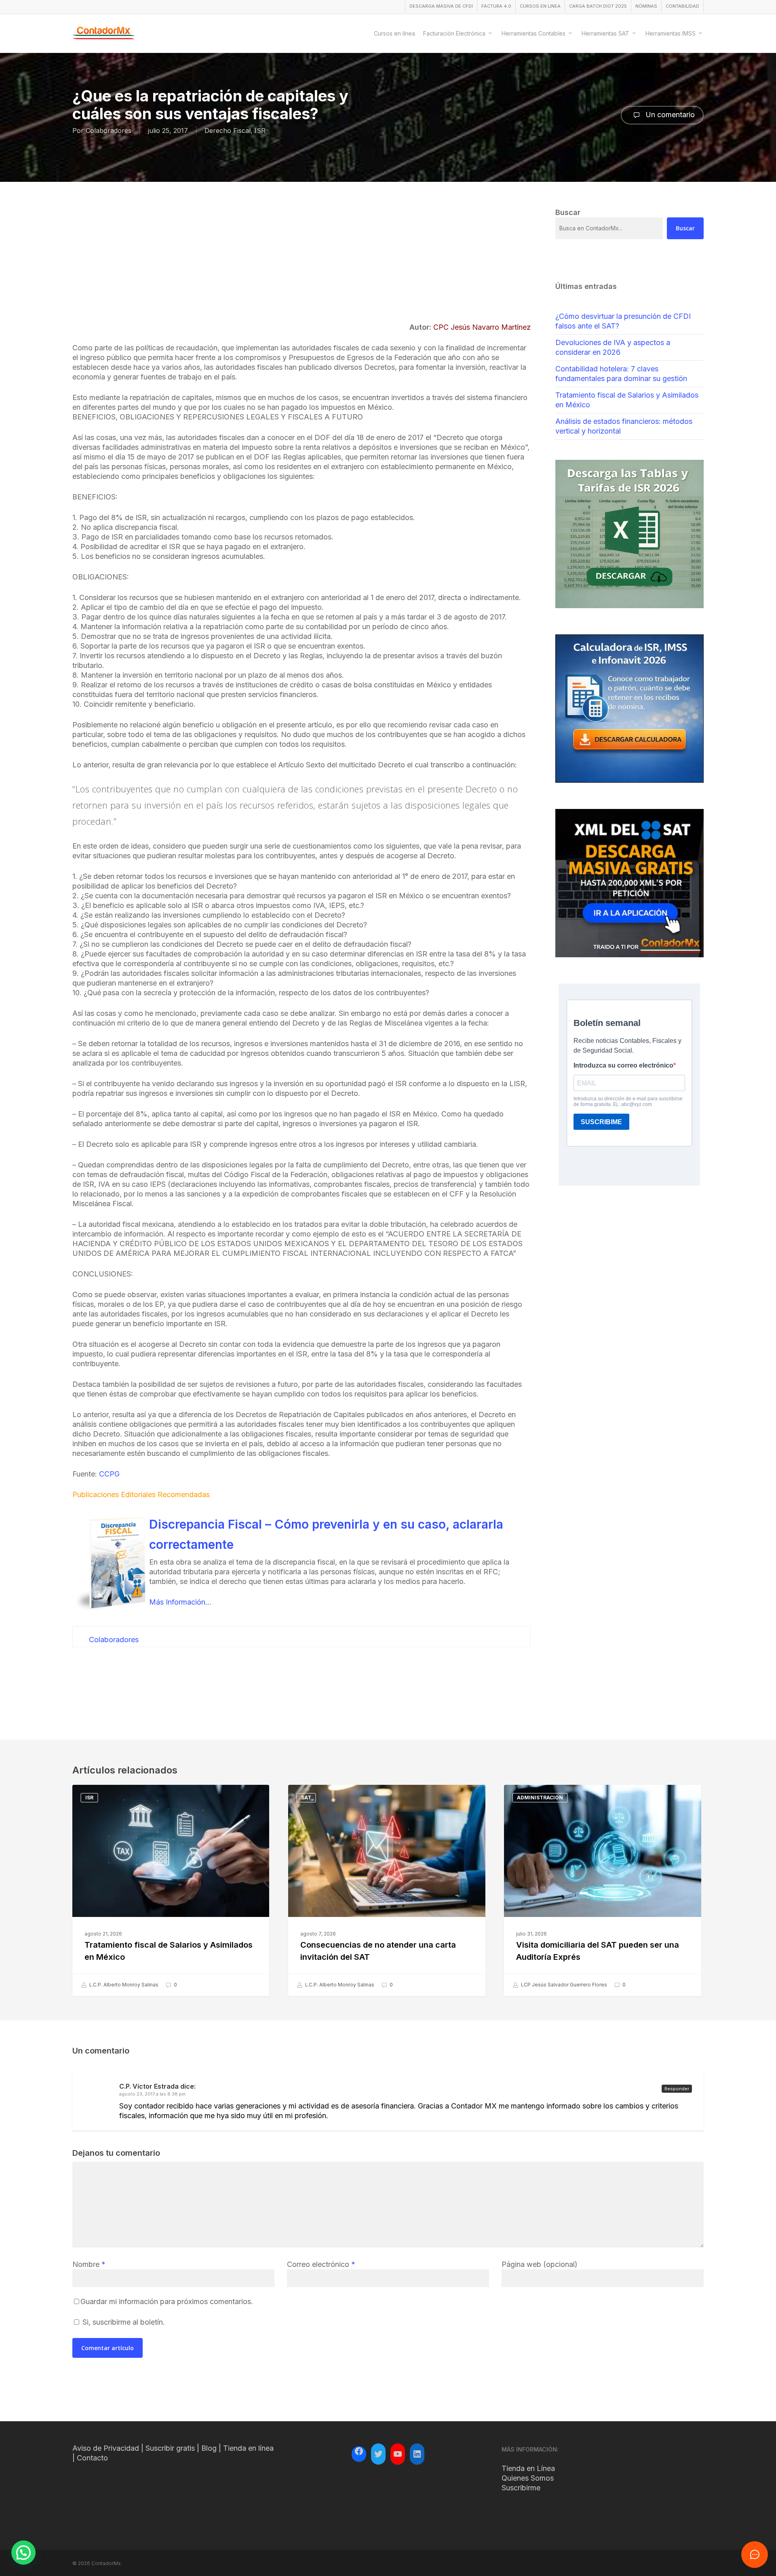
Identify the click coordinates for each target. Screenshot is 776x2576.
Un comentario (669, 115)
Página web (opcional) (540, 2264)
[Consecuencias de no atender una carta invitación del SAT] (387, 1890)
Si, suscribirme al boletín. (123, 2322)
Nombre (89, 2264)
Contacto (92, 2458)
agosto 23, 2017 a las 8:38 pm (152, 2094)
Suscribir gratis (170, 2448)
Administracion (540, 1798)
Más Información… (180, 1602)
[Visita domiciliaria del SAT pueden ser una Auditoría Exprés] (602, 1890)
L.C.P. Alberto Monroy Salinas (123, 1985)
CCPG (109, 1474)
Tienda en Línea (528, 2468)
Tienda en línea (248, 2448)
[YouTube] (398, 2454)
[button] (23, 2553)
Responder (677, 2089)
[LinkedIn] (417, 2454)
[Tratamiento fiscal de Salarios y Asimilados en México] (171, 1890)
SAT (306, 1798)
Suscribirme (521, 2488)
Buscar (685, 228)
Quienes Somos (528, 2478)
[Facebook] (359, 2452)
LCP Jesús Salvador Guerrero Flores (563, 1985)
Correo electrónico (321, 2264)
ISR (260, 131)
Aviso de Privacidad (106, 2448)
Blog (209, 2448)
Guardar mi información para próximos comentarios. (167, 2301)
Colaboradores (109, 131)
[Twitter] (378, 2454)
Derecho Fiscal (228, 131)
